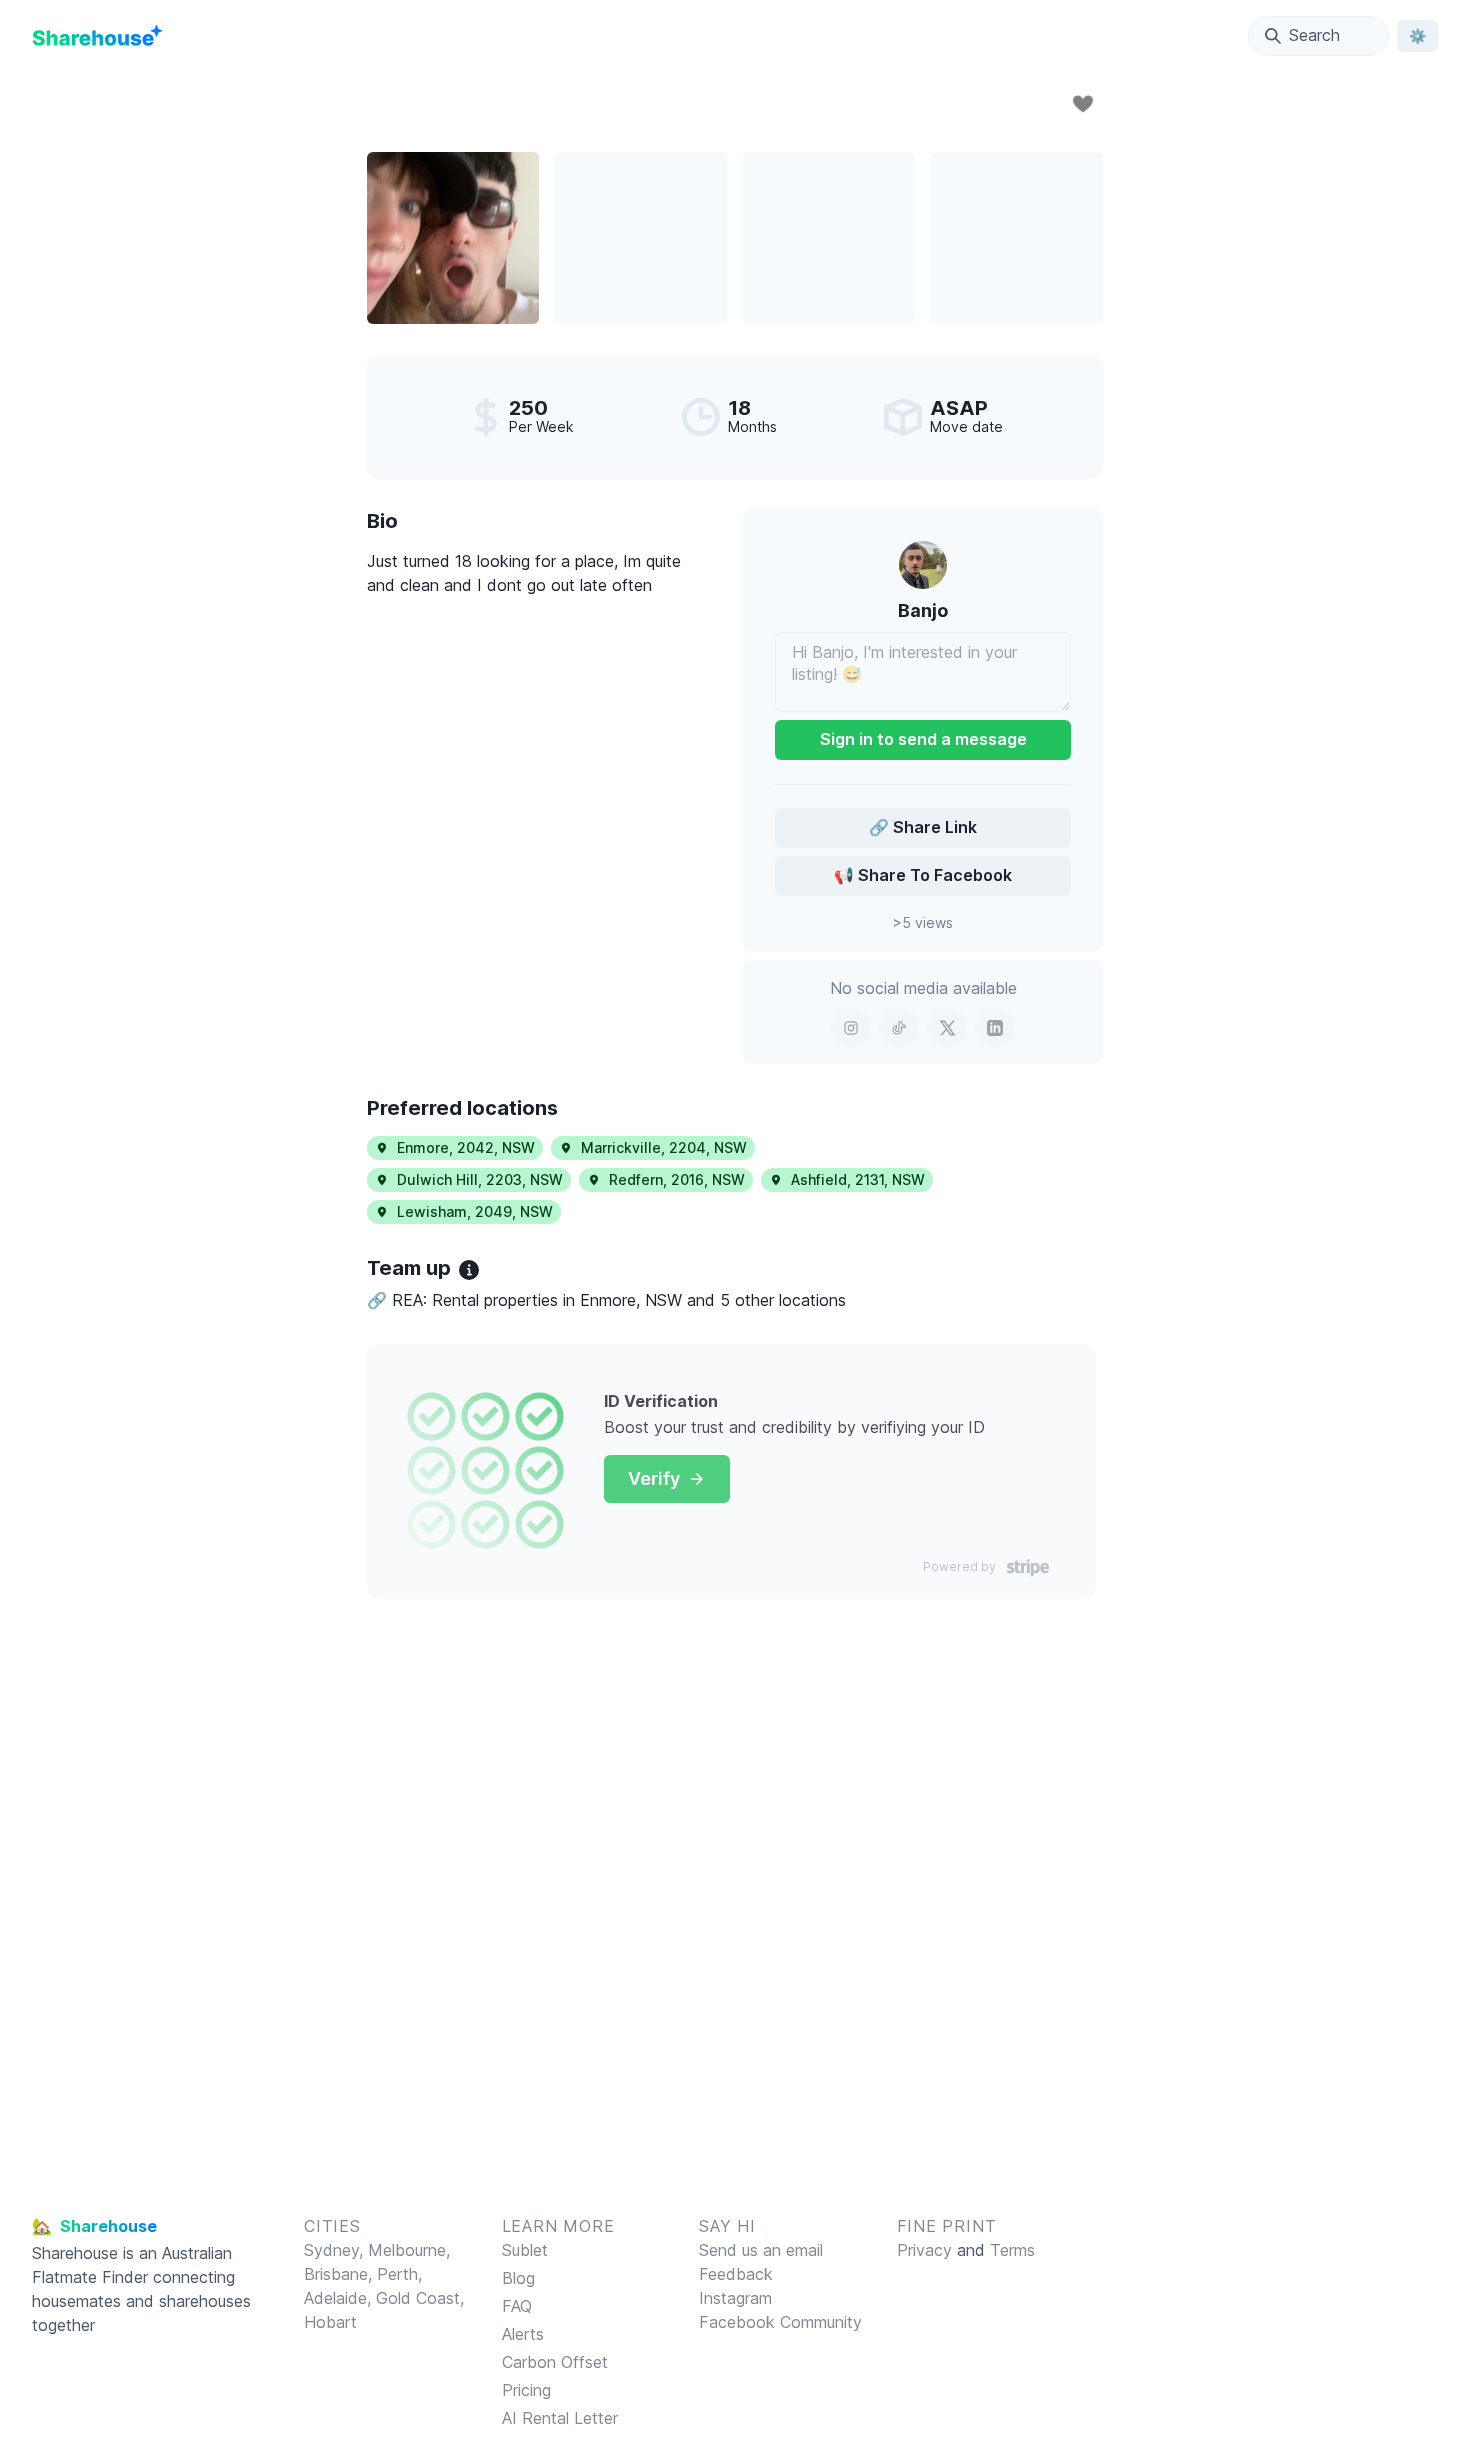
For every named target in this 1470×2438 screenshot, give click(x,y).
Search (1314, 35)
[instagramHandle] (851, 1028)
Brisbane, (340, 2274)
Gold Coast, (420, 2298)
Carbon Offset (555, 2362)
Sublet (525, 2250)
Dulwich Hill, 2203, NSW (480, 1179)
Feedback (736, 2274)
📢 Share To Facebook (923, 875)
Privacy (924, 2250)
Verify (654, 1478)
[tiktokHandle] (899, 1028)
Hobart (330, 2322)
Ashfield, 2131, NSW (858, 1179)
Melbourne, (409, 2250)
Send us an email (761, 2250)
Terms (1012, 2250)
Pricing (526, 2390)
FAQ (517, 2306)
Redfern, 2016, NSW (677, 1179)
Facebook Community (780, 2322)
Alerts (523, 2334)
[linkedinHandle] (995, 1028)
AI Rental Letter (560, 2418)
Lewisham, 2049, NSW (475, 1211)
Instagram (735, 2298)
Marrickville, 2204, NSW (664, 1147)
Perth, (399, 2274)
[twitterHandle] (947, 1028)
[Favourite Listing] (1083, 104)
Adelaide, (340, 2298)
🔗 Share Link (923, 827)
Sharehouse (75, 2253)
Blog (518, 2278)
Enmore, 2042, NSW (466, 1147)
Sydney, (336, 2250)
